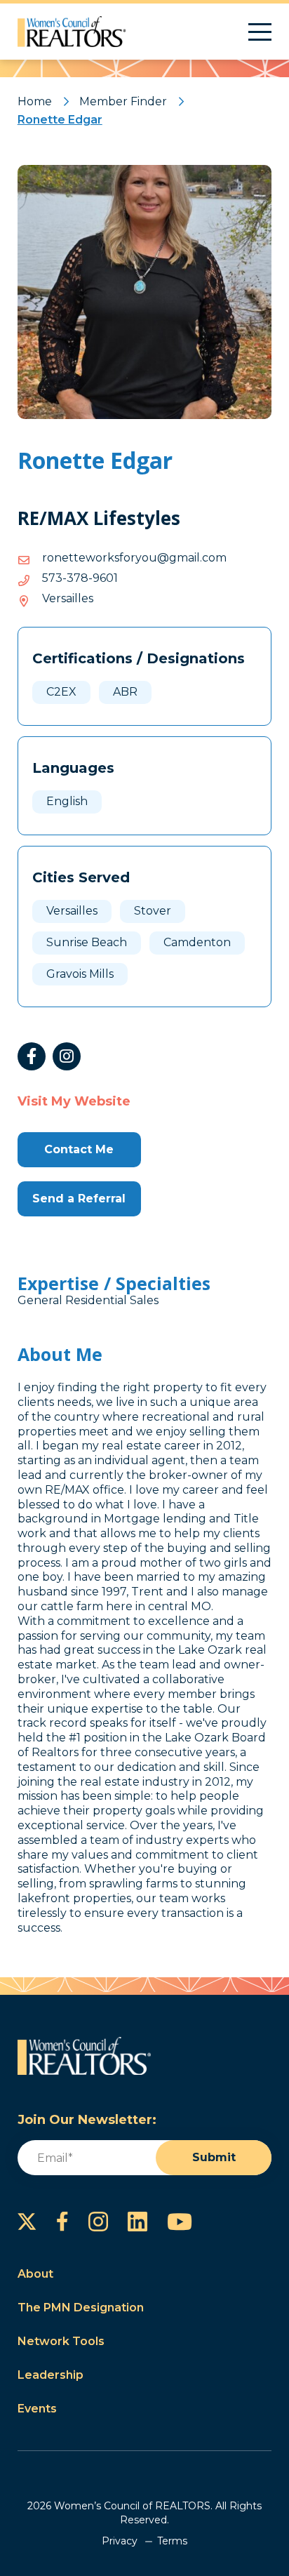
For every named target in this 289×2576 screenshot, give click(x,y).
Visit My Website (74, 1101)
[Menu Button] (260, 32)
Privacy (120, 2541)
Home (35, 101)
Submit (214, 2157)
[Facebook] (32, 1056)
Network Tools (61, 2341)
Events (37, 2409)
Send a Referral (79, 1199)
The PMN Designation (81, 2308)
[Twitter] (27, 2222)
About (35, 2274)
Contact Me (79, 1149)
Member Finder (123, 101)
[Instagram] (67, 1056)
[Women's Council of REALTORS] (72, 32)
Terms (172, 2541)
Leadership (51, 2375)
